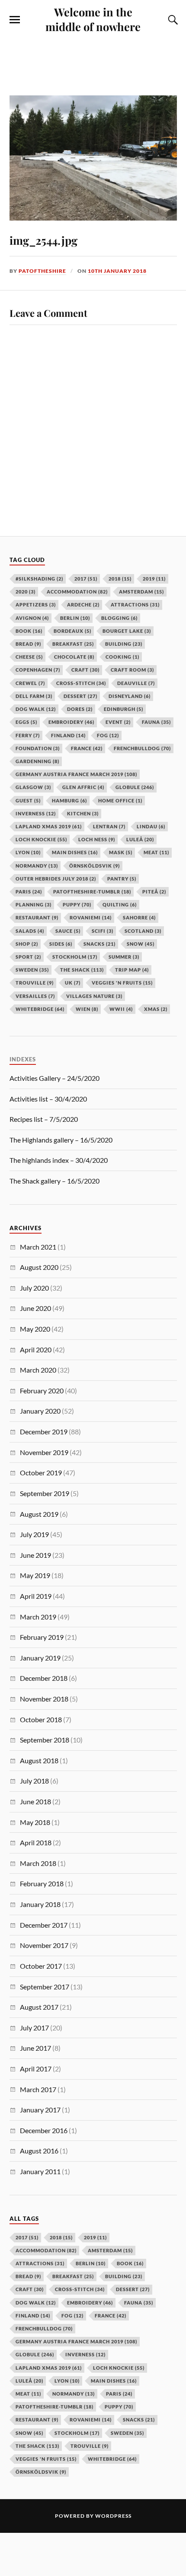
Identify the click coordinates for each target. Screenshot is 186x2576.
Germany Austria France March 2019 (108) (76, 774)
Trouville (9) (35, 983)
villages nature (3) (94, 996)
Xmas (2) (156, 1009)
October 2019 (41, 1473)
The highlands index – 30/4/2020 (59, 1160)
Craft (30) (85, 670)
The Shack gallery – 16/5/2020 (55, 1181)
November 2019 (44, 1452)
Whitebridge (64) (40, 1009)
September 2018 (45, 1740)
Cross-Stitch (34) (81, 683)
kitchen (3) (83, 813)
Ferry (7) (28, 735)
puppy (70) (77, 904)
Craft (30, 2289)
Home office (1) (120, 800)
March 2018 (38, 1863)
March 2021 (38, 1247)
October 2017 (41, 1966)
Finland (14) (68, 735)
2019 (95, 2237)
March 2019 (38, 1617)
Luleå (29, 2381)
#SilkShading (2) (39, 579)
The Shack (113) (82, 970)
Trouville (90, 2446)
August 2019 (39, 1514)
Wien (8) (87, 1009)
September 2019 (45, 1493)
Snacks (139, 2420)
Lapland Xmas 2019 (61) (49, 826)
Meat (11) (156, 852)
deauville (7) (136, 683)
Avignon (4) (32, 618)
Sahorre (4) (139, 917)
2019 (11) (154, 579)
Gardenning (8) (37, 761)
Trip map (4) (132, 970)
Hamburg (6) (69, 800)
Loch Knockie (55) (41, 839)
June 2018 (35, 1801)
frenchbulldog (44, 2328)
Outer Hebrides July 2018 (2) (56, 879)
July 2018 (34, 1781)
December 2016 (44, 2130)
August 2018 (39, 1760)
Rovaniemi (91, 2420)
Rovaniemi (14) (91, 917)
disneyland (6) (130, 696)
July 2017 (34, 2028)
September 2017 (45, 1987)
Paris (119, 2394)
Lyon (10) (28, 852)
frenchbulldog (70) (142, 748)
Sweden (127, 2433)
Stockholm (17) (75, 957)
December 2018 (44, 1678)
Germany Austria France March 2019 (76, 2341)
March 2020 (38, 1370)
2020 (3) (26, 592)
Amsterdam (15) (141, 592)
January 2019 (40, 1658)
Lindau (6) (151, 826)
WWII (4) (121, 1009)
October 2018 (41, 1719)
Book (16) (29, 631)
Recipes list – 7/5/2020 (44, 1119)
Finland (33, 2316)
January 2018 (40, 1904)
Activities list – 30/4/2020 (48, 1099)
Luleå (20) (140, 839)
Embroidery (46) (71, 722)
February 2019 (42, 1637)
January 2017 (40, 2110)
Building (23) (124, 644)
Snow (29, 2433)
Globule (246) (135, 787)
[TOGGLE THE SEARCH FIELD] (172, 20)
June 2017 (35, 2048)
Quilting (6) (120, 904)
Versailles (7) (35, 996)
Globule (35, 2354)
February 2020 (42, 1391)
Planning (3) (34, 904)
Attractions (40, 2263)
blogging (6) (119, 618)
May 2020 (35, 1329)
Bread (28, 2276)
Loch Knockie (119, 2368)
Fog (72, 2316)
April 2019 (36, 1596)
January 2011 (40, 2171)
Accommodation (46, 2250)
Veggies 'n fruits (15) (122, 983)
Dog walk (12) (36, 709)
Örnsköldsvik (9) (95, 866)
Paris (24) (29, 892)
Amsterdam (110, 2250)
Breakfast (73, 2276)
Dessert (133, 2289)
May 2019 (35, 1575)
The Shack (37, 2446)
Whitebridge (112, 2459)
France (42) (87, 748)
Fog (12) (108, 735)
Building (124, 2276)
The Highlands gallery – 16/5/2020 (61, 1140)
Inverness (85, 2354)
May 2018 (35, 1822)
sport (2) (28, 957)
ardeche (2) (83, 605)
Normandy (74, 2394)
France (111, 2316)
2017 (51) (86, 579)
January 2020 (40, 1411)
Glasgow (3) (33, 787)
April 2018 (36, 1842)
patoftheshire (42, 271)
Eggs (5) (26, 722)
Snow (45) (141, 944)
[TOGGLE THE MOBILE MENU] (15, 20)
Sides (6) (61, 944)
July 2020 (34, 1288)
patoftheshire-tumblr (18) (92, 892)
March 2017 (38, 2089)
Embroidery (90, 2303)
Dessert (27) (80, 696)
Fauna (139, 2303)
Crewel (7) (30, 683)
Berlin (91, 2263)
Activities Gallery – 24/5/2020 (55, 1078)
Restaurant (37, 2420)
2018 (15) (120, 579)
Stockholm (77, 2433)
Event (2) (118, 722)
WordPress (113, 2516)
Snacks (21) (99, 944)
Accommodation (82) (77, 592)
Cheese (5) (29, 657)
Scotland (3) (143, 931)
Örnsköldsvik (41, 2472)
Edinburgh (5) (123, 709)
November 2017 (44, 1945)
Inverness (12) (36, 813)
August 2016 (39, 2151)
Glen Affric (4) (83, 787)
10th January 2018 (117, 271)
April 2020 (36, 1350)
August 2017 (39, 2007)
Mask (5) (121, 852)
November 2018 (44, 1699)
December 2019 (44, 1432)
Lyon (67, 2381)
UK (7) (73, 983)
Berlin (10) (75, 618)
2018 (61, 2237)
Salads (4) (30, 931)
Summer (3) (124, 957)
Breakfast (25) (73, 644)
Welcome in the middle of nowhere (93, 19)
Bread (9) (28, 644)
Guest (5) (28, 800)
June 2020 (35, 1308)
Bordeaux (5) (72, 631)
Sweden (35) (32, 970)
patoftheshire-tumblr (55, 2407)
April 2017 (36, 2069)
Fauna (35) (156, 722)
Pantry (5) (122, 879)
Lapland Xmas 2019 (49, 2368)
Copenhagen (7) (38, 670)
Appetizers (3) (36, 605)
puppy (119, 2407)
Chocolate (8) (74, 657)
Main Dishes (114, 2381)
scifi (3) (103, 931)
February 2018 (42, 1883)
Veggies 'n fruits (46, 2459)
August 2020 (39, 1267)
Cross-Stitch (80, 2289)
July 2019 (34, 1534)
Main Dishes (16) (75, 852)
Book (130, 2263)
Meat (28, 2394)
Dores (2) (80, 709)
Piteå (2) (154, 892)
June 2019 (35, 1555)
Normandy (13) (37, 866)
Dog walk (36, 2303)
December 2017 (44, 1925)
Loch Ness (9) (97, 839)
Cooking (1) (122, 657)
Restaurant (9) (37, 917)
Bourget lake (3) (127, 631)
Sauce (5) (68, 931)
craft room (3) (132, 670)
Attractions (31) (135, 605)
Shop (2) (27, 944)
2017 (27, 2237)
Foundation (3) (38, 748)
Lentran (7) (109, 826)
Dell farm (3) (34, 696)
